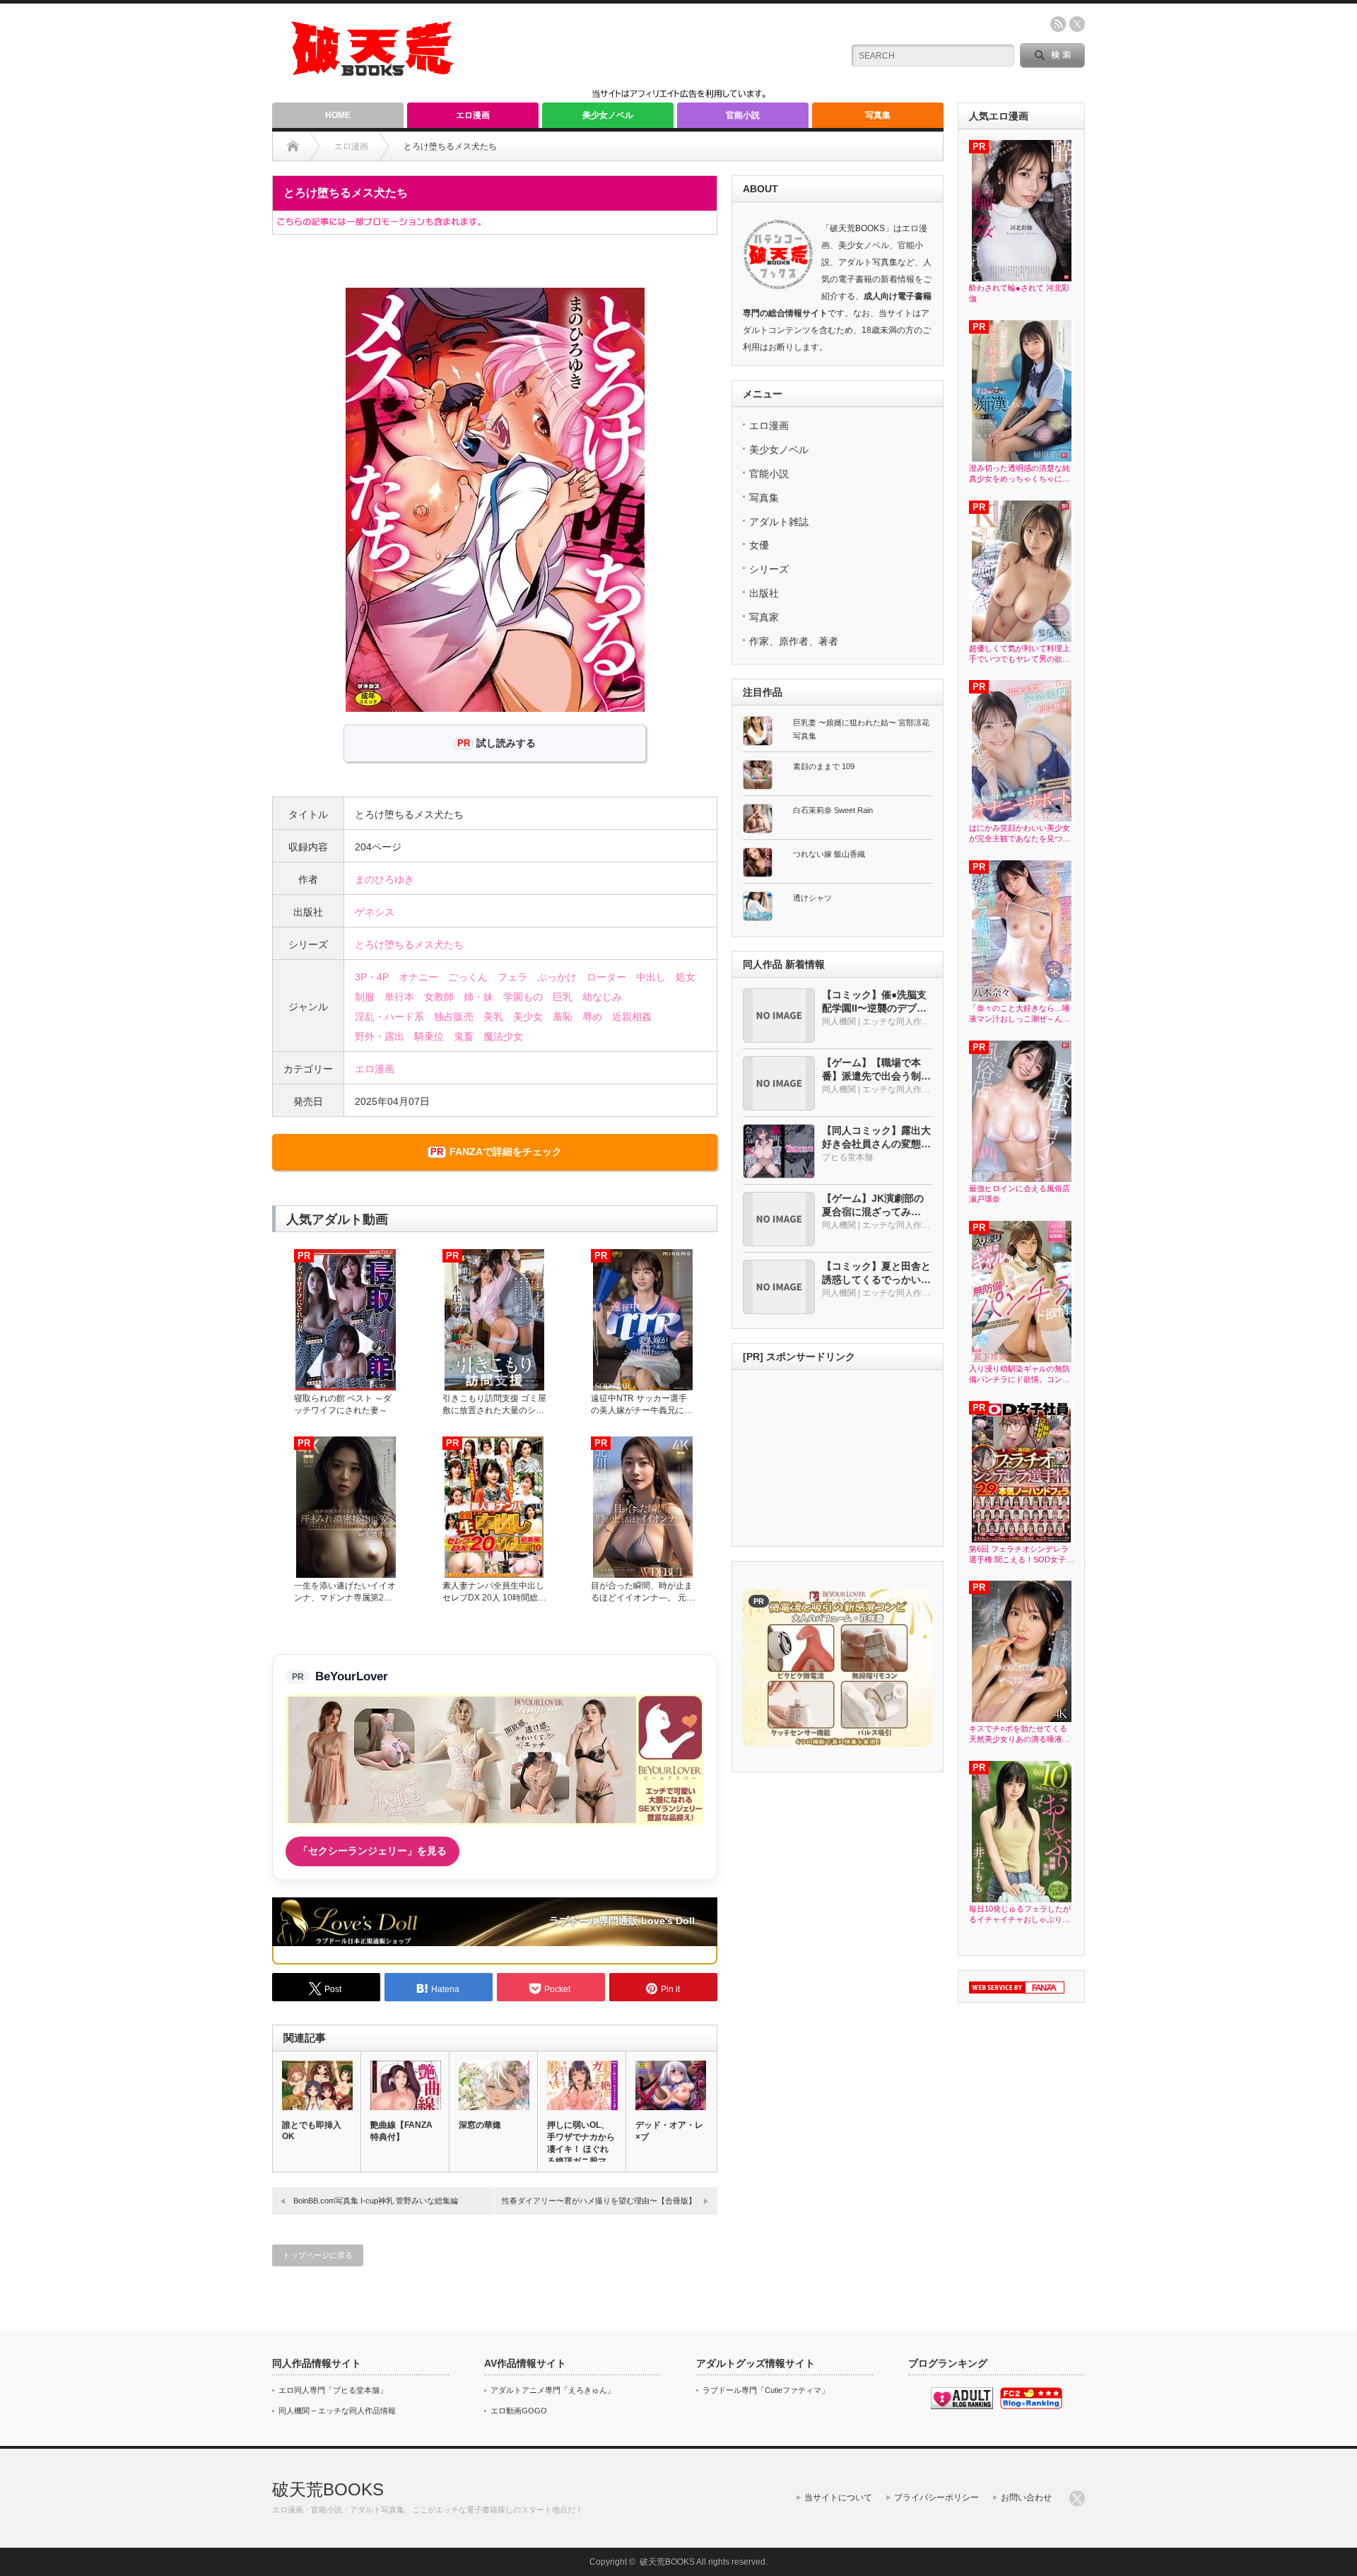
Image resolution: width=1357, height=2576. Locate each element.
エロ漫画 (473, 115)
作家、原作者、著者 (794, 641)
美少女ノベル (608, 115)
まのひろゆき (384, 879)
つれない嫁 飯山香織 (829, 854)
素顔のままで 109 (824, 766)
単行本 (399, 997)
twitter (1077, 24)
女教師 (439, 997)
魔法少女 (503, 1036)
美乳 (493, 1017)
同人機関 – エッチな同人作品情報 (337, 2411)
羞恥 (563, 1017)
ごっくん (468, 977)
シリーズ (769, 569)
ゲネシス (375, 912)
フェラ (512, 977)
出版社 (764, 593)
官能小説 (743, 115)
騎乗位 (429, 1036)
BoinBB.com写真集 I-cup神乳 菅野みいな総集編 (376, 2201)
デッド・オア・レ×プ (669, 2131)
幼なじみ (602, 997)
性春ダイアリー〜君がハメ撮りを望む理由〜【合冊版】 (599, 2201)
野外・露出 (380, 1036)
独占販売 (454, 1017)
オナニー (418, 977)
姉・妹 (478, 997)
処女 (686, 977)
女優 (759, 545)
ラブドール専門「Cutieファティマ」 (766, 2390)
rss (1058, 24)
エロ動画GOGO (519, 2411)
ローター (606, 977)
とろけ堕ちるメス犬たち (409, 944)
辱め (592, 1017)
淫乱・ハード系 (389, 1017)
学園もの (523, 997)
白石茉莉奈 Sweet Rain (833, 810)
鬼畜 (464, 1036)
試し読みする (506, 743)
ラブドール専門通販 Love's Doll (622, 1921)
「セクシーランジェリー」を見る (372, 1851)
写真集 (878, 115)
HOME (338, 115)
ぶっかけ (557, 977)
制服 (365, 997)
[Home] (293, 146)
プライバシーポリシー (936, 2498)
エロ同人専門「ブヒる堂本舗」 (333, 2390)
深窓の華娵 (480, 2125)
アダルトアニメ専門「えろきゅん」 (553, 2390)
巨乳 (563, 997)
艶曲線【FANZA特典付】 (401, 2131)
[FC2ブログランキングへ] (1031, 2406)
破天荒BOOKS (328, 2489)
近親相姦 (632, 1017)
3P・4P (372, 977)
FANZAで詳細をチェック (506, 1152)
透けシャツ (812, 898)
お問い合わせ (1026, 2498)
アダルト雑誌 (779, 522)
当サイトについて (838, 2498)
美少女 (528, 1017)
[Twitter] (1077, 2498)
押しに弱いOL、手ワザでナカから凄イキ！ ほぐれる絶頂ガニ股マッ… (581, 2149)
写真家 (764, 617)
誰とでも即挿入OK (312, 2131)
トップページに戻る (318, 2255)
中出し (651, 977)
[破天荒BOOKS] (373, 71)
